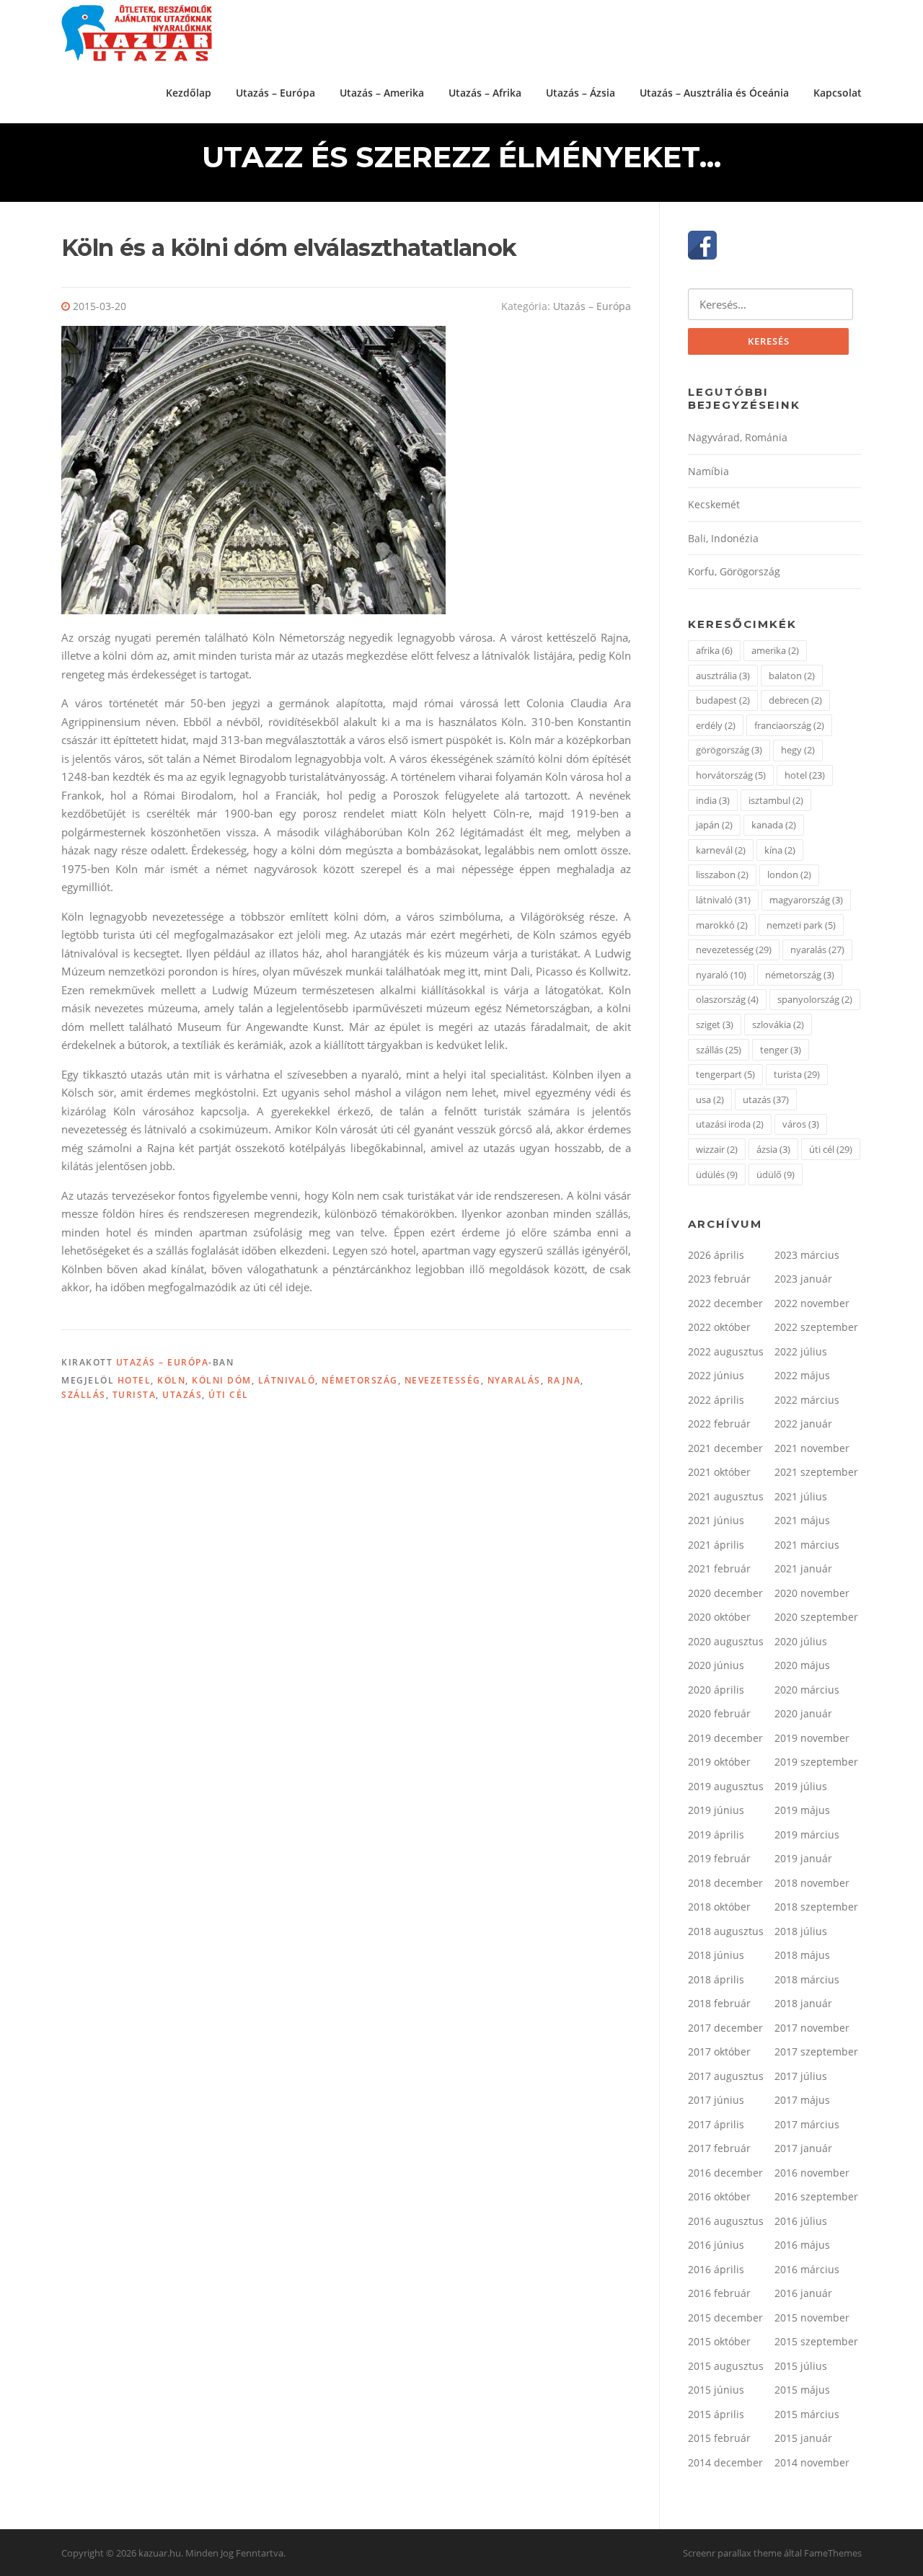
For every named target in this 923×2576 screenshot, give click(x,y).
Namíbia (708, 471)
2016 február (719, 2293)
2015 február (719, 2438)
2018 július (801, 1931)
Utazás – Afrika (485, 93)
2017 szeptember (816, 2051)
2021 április (716, 1545)
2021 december (725, 1448)
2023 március (807, 1255)
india (713, 800)
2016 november (812, 2173)
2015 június (716, 2390)
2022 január (803, 1424)
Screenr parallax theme (732, 2553)
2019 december (725, 1738)
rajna (564, 1380)
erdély (716, 725)
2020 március (807, 1690)
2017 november (812, 2028)
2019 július (801, 1786)
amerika (775, 650)
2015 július (801, 2366)
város (801, 1124)
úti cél (229, 1395)
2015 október (719, 2341)
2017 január (803, 2148)
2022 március (807, 1400)
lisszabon (722, 875)
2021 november (812, 1448)
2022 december (725, 1303)
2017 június (716, 2100)
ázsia (773, 1149)
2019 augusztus (726, 1786)
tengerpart (725, 1074)
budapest (723, 700)
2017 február (719, 2148)
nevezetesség (443, 1380)
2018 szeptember (816, 1907)
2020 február (719, 1713)
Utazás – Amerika (382, 93)
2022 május (802, 1375)
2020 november (812, 1593)
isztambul (776, 800)
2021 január (803, 1568)
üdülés (717, 1174)
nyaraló (721, 975)
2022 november (812, 1303)
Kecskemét (714, 504)
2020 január (803, 1713)
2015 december (725, 2318)
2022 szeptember (816, 1327)
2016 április (716, 2269)
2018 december (725, 1883)
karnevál (721, 850)
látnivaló (287, 1380)
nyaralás (514, 1380)
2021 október (719, 1472)
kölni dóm (222, 1380)
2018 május (802, 1955)
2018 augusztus (726, 1931)
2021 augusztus (726, 1496)
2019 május (802, 1810)
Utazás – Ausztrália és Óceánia (714, 93)
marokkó (722, 925)
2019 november (812, 1738)
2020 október (719, 1617)
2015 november (812, 2318)
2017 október (719, 2051)
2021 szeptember (816, 1472)
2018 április (716, 1979)
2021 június (716, 1520)
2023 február (719, 1279)
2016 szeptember (816, 2196)
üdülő (776, 1174)
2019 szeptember (816, 1762)
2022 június (716, 1375)
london (789, 875)
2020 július (801, 1641)
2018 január (803, 2003)
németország (360, 1380)
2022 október (719, 1327)
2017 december (725, 2028)
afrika (714, 650)
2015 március (807, 2414)
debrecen (795, 700)
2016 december (725, 2173)
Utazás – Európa (275, 93)
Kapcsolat (838, 93)
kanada (774, 825)
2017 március (807, 2124)
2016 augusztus (726, 2221)
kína (780, 850)
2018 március (807, 1979)
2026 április (716, 1255)
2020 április (716, 1690)
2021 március (807, 1545)
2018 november (812, 1883)
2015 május (802, 2390)
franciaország (789, 725)
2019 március (807, 1834)
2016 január (803, 2293)
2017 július (801, 2076)
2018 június (716, 1955)
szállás (84, 1395)
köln (171, 1380)
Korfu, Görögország (734, 571)
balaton (792, 676)
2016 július (801, 2221)
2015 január (803, 2438)
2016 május (802, 2245)
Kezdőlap (189, 93)
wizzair (717, 1149)
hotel (134, 1380)
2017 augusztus (726, 2076)
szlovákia (778, 1024)
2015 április (716, 2414)
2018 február (719, 2003)
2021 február (719, 1568)
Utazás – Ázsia (580, 93)
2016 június (716, 2245)
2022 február (719, 1424)
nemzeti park (801, 925)
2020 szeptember (816, 1617)
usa (710, 1099)
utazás (182, 1395)
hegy (798, 750)
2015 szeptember (816, 2341)
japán (714, 825)
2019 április (716, 1834)
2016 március (807, 2269)
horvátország (731, 775)
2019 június (716, 1810)
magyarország (806, 900)
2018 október (719, 1907)
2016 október (719, 2196)
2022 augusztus (726, 1351)
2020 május (802, 1665)
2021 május (802, 1520)
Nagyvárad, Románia (738, 437)
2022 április (716, 1400)
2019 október (719, 1762)
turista (134, 1395)
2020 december (725, 1593)
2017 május (802, 2100)
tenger (781, 1050)
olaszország (727, 999)
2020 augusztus (726, 1641)
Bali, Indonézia (723, 538)
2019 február (719, 1858)
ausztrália (723, 676)
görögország (729, 750)
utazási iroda (730, 1124)
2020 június (716, 1665)
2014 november (812, 2462)
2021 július (801, 1496)
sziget (715, 1024)
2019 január (803, 1858)
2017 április (716, 2124)
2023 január (803, 1279)
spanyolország (815, 999)
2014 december (725, 2462)
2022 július (801, 1351)
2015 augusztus (726, 2366)
